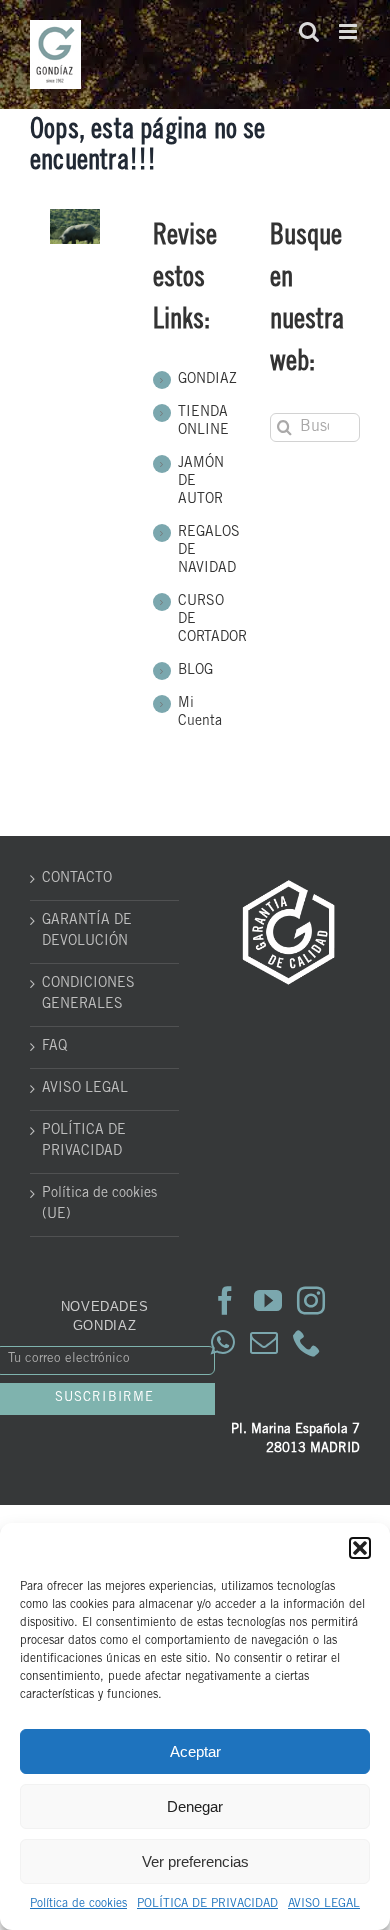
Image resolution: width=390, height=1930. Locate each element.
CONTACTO (77, 879)
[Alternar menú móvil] (349, 31)
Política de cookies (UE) (99, 1204)
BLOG (195, 671)
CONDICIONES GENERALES (88, 994)
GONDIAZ (207, 380)
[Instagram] (311, 1301)
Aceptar (195, 1751)
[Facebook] (225, 1301)
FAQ (54, 1047)
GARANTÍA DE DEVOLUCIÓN (87, 931)
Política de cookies (78, 1904)
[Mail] (264, 1343)
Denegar (195, 1806)
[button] (360, 1548)
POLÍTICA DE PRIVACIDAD (207, 1904)
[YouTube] (268, 1301)
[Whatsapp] (223, 1343)
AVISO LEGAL (324, 1904)
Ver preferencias (195, 1861)
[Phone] (307, 1343)
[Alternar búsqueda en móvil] (309, 31)
